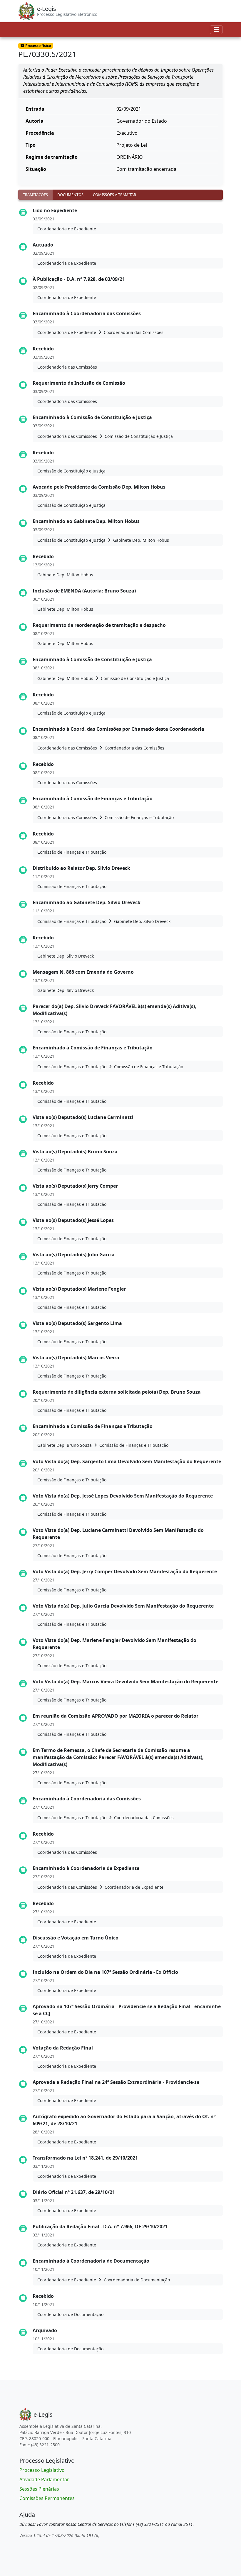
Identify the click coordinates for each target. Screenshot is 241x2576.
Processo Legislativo (42, 2470)
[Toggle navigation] (216, 30)
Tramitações (35, 195)
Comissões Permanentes (47, 2498)
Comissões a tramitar (114, 195)
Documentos (70, 195)
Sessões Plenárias (39, 2489)
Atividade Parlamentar (44, 2479)
